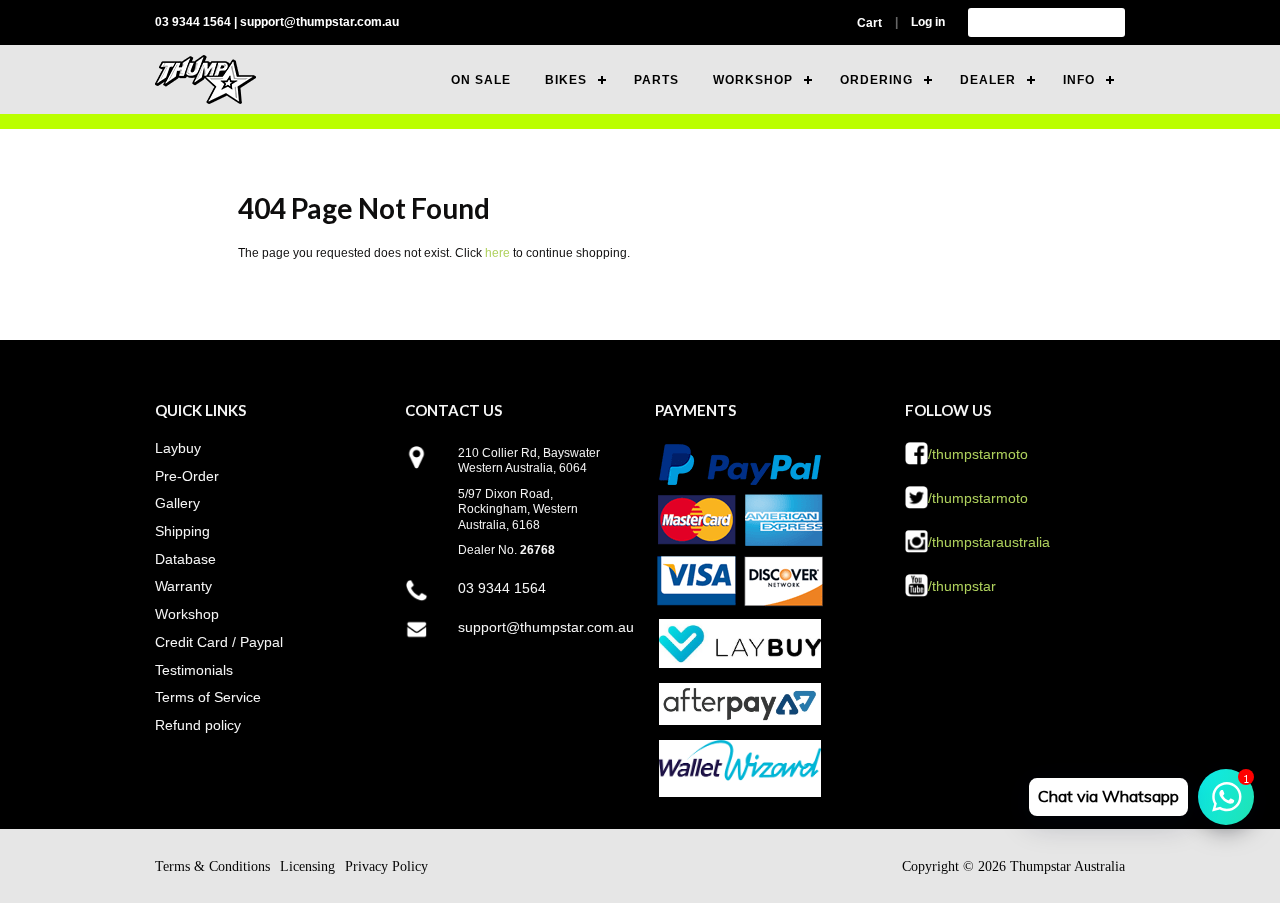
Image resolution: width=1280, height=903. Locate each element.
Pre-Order (187, 476)
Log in (928, 22)
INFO (1079, 80)
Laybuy (178, 448)
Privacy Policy (386, 866)
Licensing (307, 866)
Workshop (187, 614)
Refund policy (198, 725)
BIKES (566, 80)
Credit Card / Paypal (219, 642)
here (497, 253)
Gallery (177, 503)
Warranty (183, 586)
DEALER (988, 80)
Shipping (182, 531)
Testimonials (194, 670)
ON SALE (481, 80)
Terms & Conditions (212, 866)
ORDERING (876, 80)
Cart (869, 23)
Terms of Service (208, 697)
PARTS (656, 80)
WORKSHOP (753, 80)
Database (185, 559)
